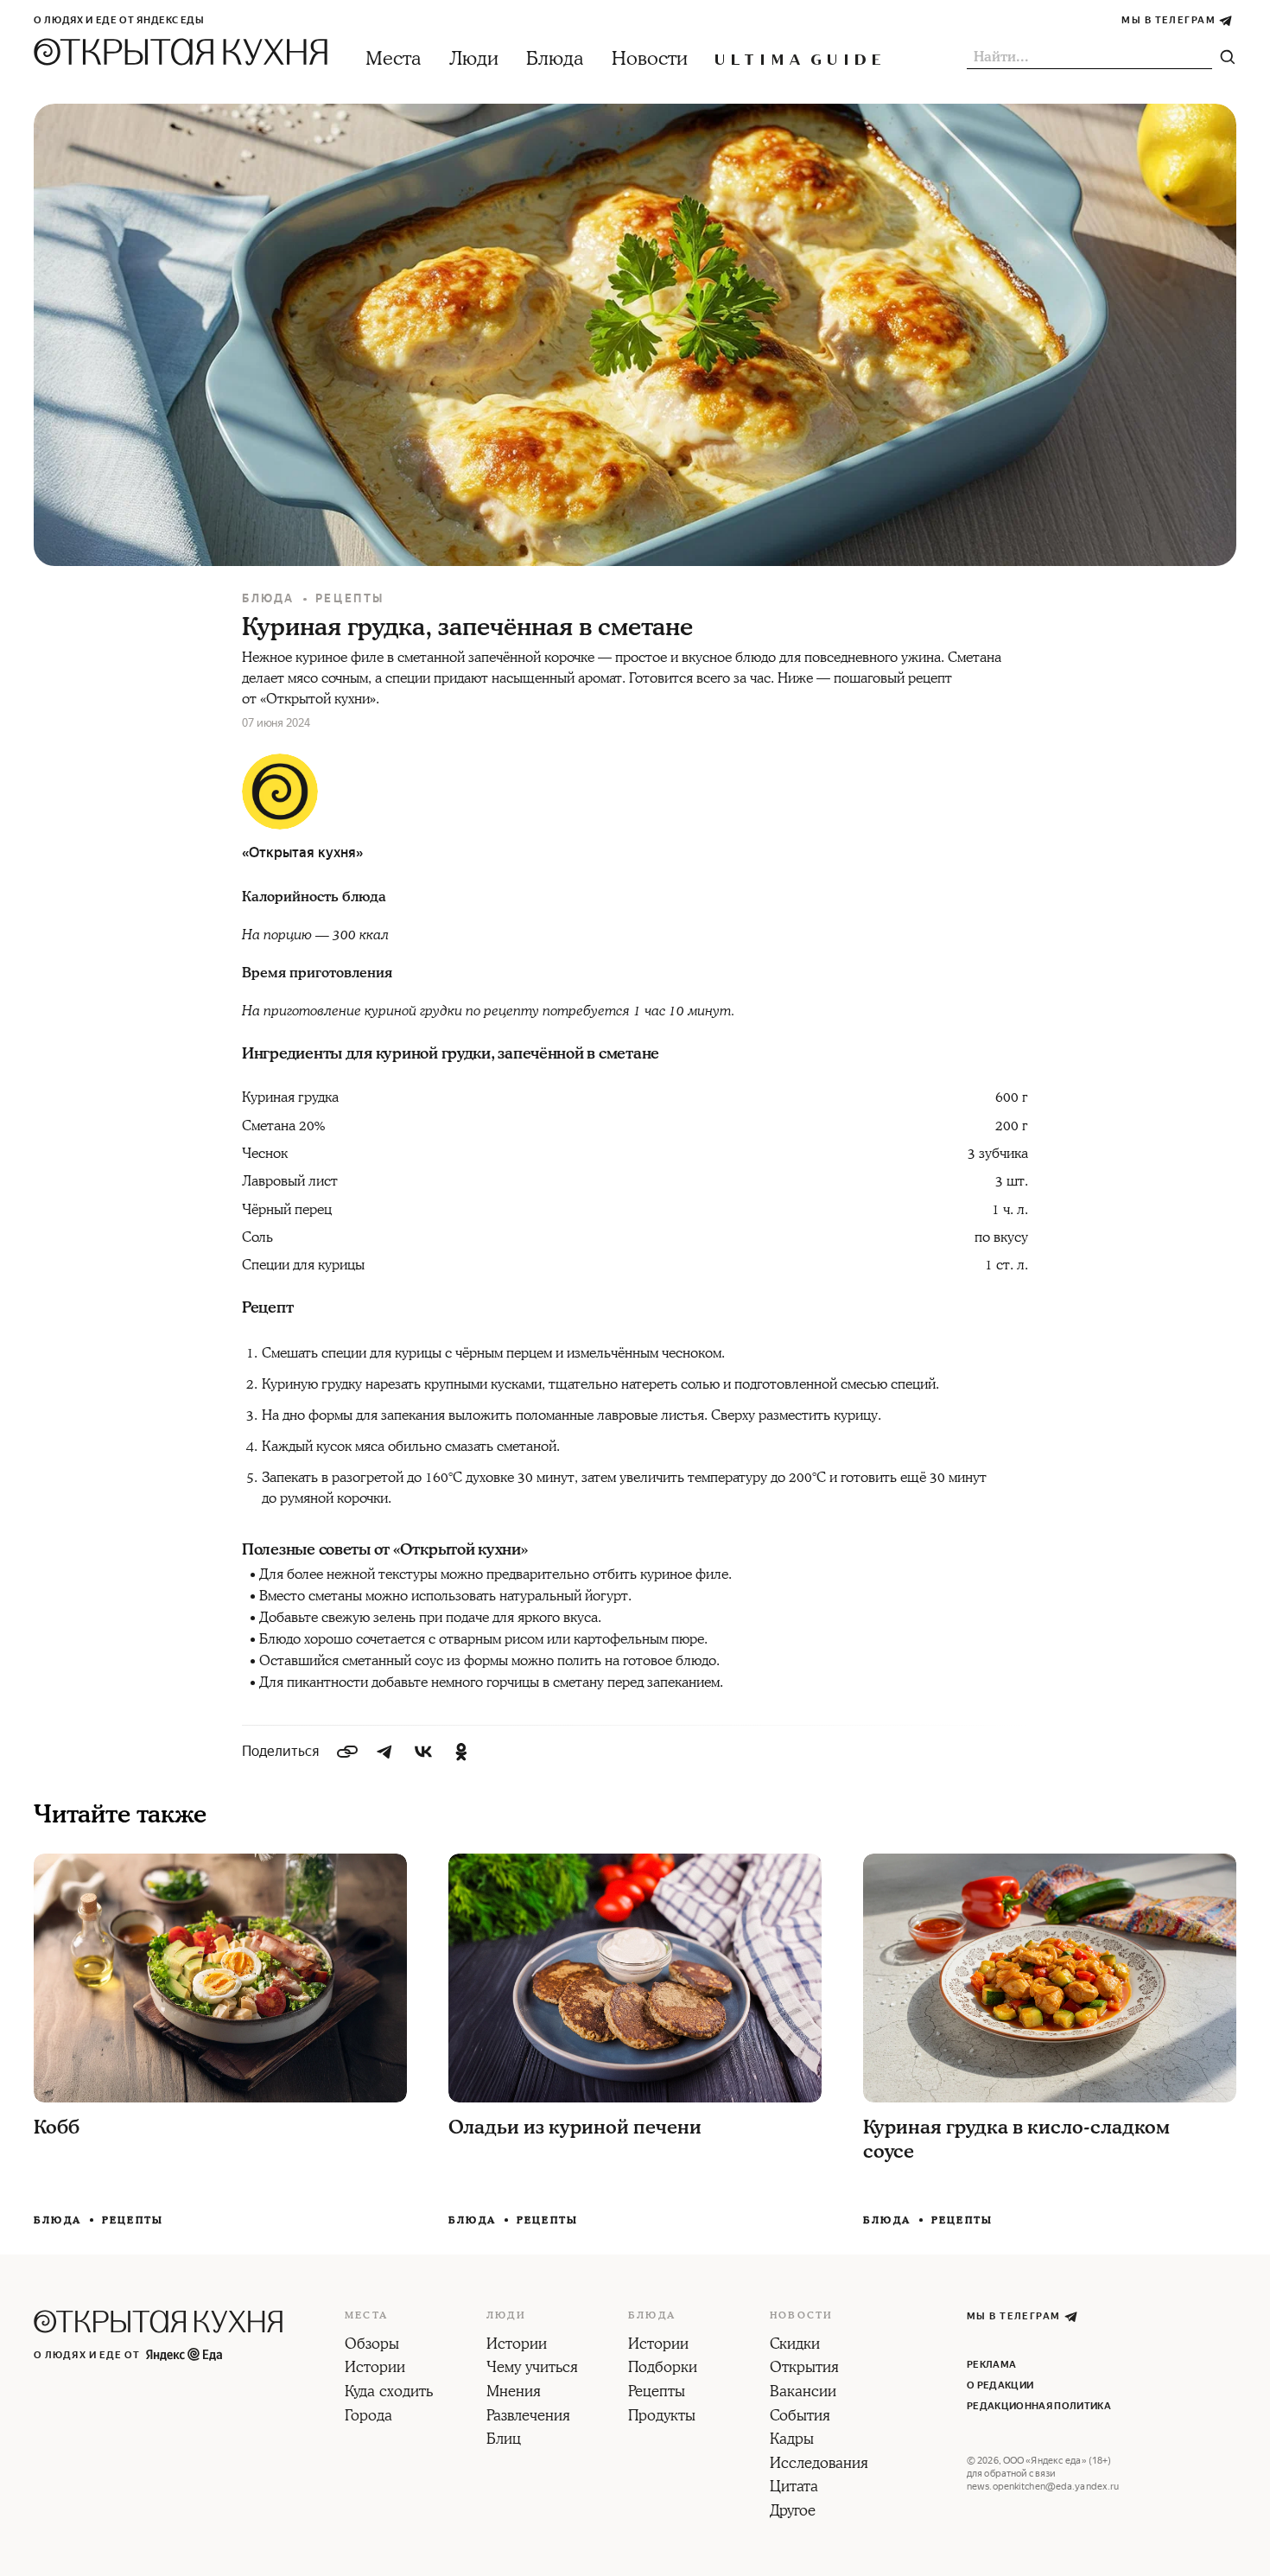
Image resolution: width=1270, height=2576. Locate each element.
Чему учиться (532, 2369)
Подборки (663, 2369)
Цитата (794, 2488)
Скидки (795, 2345)
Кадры (792, 2440)
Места (394, 59)
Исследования (819, 2465)
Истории (375, 2369)
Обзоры (372, 2345)
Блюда (555, 59)
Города (368, 2417)
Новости (650, 59)
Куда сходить (389, 2393)
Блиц (504, 2440)
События (800, 2417)
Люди (474, 59)
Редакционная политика (1039, 2406)
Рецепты (350, 598)
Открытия (804, 2369)
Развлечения (528, 2417)
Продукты (662, 2417)
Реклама (991, 2365)
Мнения (514, 2393)
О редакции (1000, 2385)
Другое (793, 2512)
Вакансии (803, 2393)
